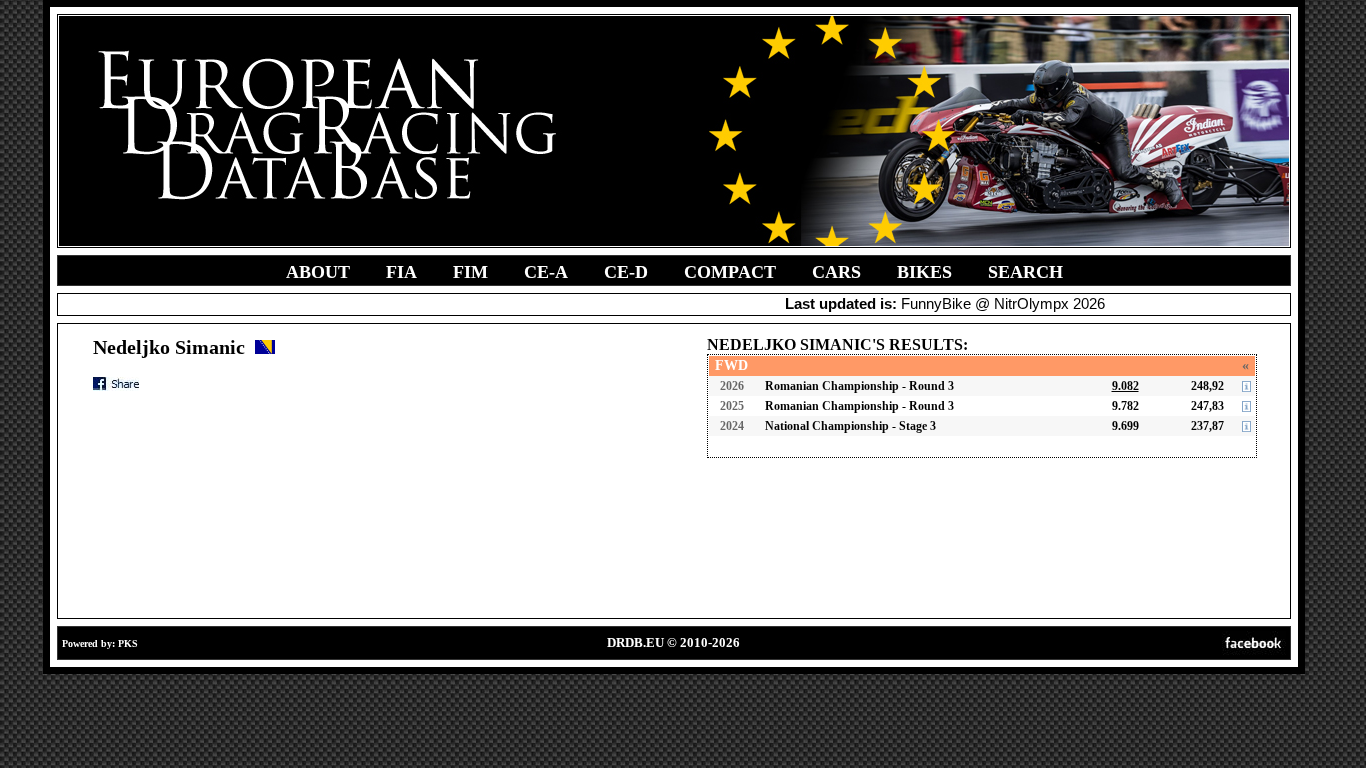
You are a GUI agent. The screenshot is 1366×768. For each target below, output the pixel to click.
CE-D (626, 272)
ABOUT (318, 272)
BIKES (924, 272)
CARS (836, 272)
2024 (732, 426)
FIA (401, 272)
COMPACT (730, 272)
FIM (470, 272)
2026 (732, 386)
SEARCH (1025, 272)
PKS (128, 643)
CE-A (546, 272)
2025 (732, 406)
